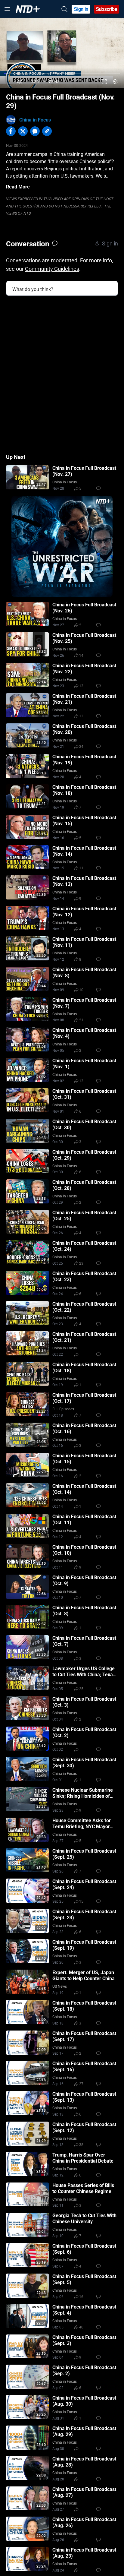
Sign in (81, 9)
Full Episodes (63, 1409)
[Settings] (115, 82)
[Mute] (20, 82)
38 (81, 2145)
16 (81, 2297)
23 (81, 1263)
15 (81, 1901)
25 (81, 1689)
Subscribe (107, 9)
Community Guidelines (52, 269)
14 (81, 656)
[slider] (62, 74)
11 (81, 868)
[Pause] (9, 82)
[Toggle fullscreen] (105, 82)
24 (81, 747)
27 (81, 2084)
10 (81, 990)
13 (81, 686)
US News (60, 1987)
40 (81, 2327)
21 (81, 1020)
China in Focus (35, 120)
